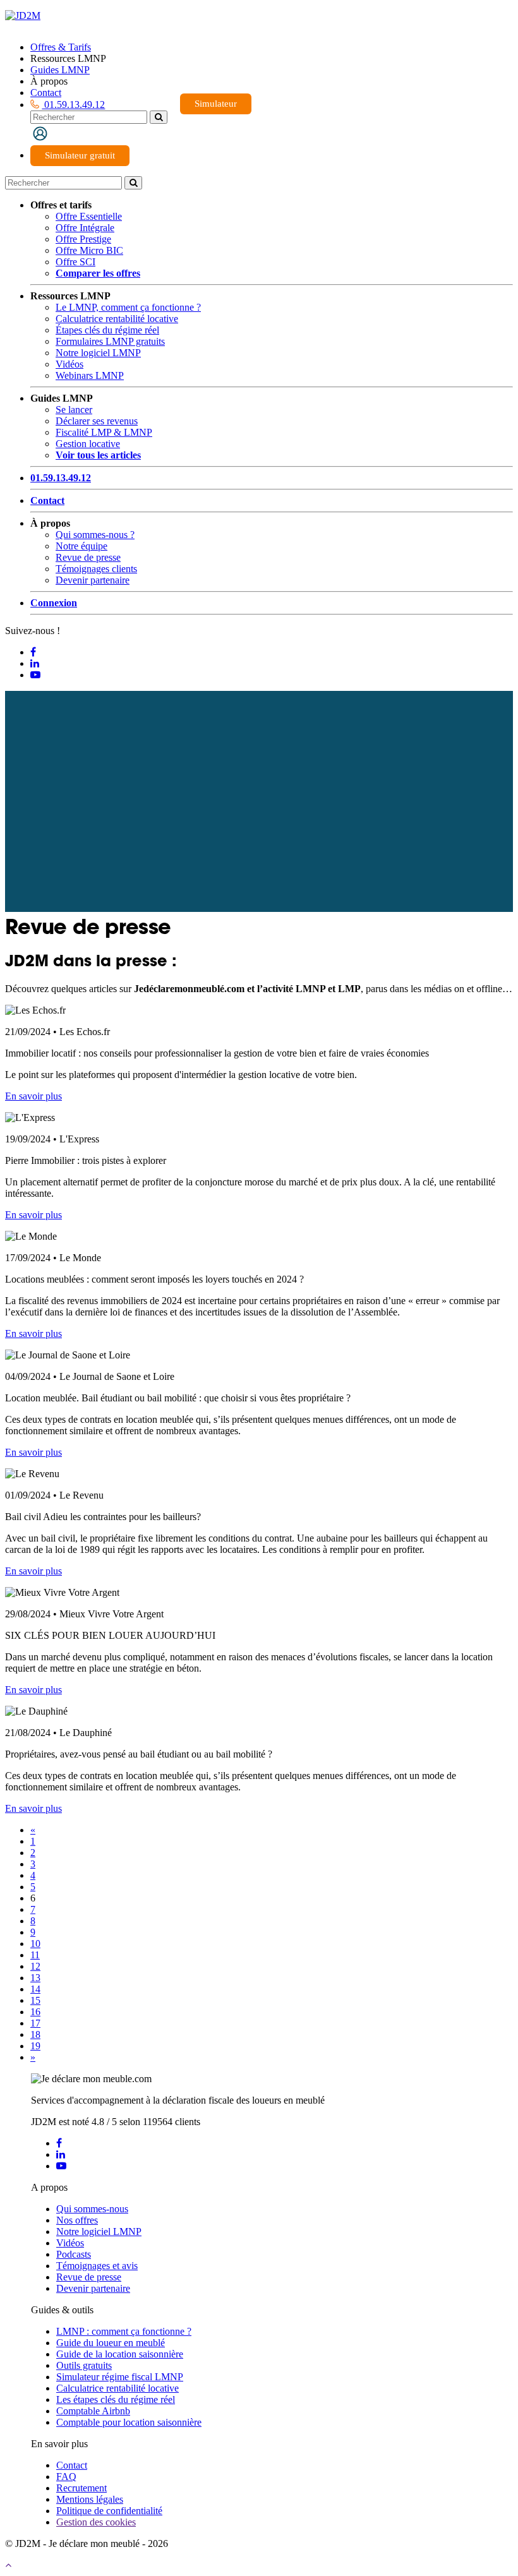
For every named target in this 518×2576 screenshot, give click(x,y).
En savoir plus (33, 1096)
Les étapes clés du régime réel (116, 2399)
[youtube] (61, 2166)
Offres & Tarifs (61, 47)
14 (35, 1989)
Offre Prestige (83, 239)
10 (35, 1944)
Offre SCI (75, 262)
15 (35, 2000)
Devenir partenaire (93, 580)
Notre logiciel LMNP (98, 353)
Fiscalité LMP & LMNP (104, 432)
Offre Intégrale (85, 228)
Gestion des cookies (96, 2522)
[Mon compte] (40, 133)
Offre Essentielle (89, 216)
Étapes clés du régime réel (107, 330)
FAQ (66, 2477)
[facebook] (59, 2143)
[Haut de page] (8, 2565)
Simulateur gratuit (80, 155)
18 (35, 2034)
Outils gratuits (84, 2365)
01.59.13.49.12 (73, 105)
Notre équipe (81, 546)
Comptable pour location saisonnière (129, 2422)
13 (35, 1978)
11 (35, 1955)
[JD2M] (23, 15)
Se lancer (74, 410)
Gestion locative (88, 444)
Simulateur (216, 104)
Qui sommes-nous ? (95, 535)
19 (35, 2046)
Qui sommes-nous (92, 2209)
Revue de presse (88, 557)
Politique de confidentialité (109, 2511)
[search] (159, 117)
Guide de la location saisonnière (120, 2354)
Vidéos (69, 364)
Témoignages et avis (97, 2266)
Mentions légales (90, 2499)
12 (35, 1966)
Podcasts (74, 2254)
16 (35, 2012)
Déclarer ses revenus (97, 421)
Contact (46, 93)
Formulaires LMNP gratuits (110, 341)
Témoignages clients (96, 569)
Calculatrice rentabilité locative (117, 319)
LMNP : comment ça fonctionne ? (124, 2331)
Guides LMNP (60, 70)
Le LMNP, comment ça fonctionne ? (128, 307)
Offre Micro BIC (89, 250)
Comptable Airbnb (93, 2411)
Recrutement (81, 2488)
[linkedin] (61, 2154)
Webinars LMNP (90, 375)
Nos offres (77, 2220)
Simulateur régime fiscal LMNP (120, 2377)
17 (35, 2023)
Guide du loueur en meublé (111, 2343)
